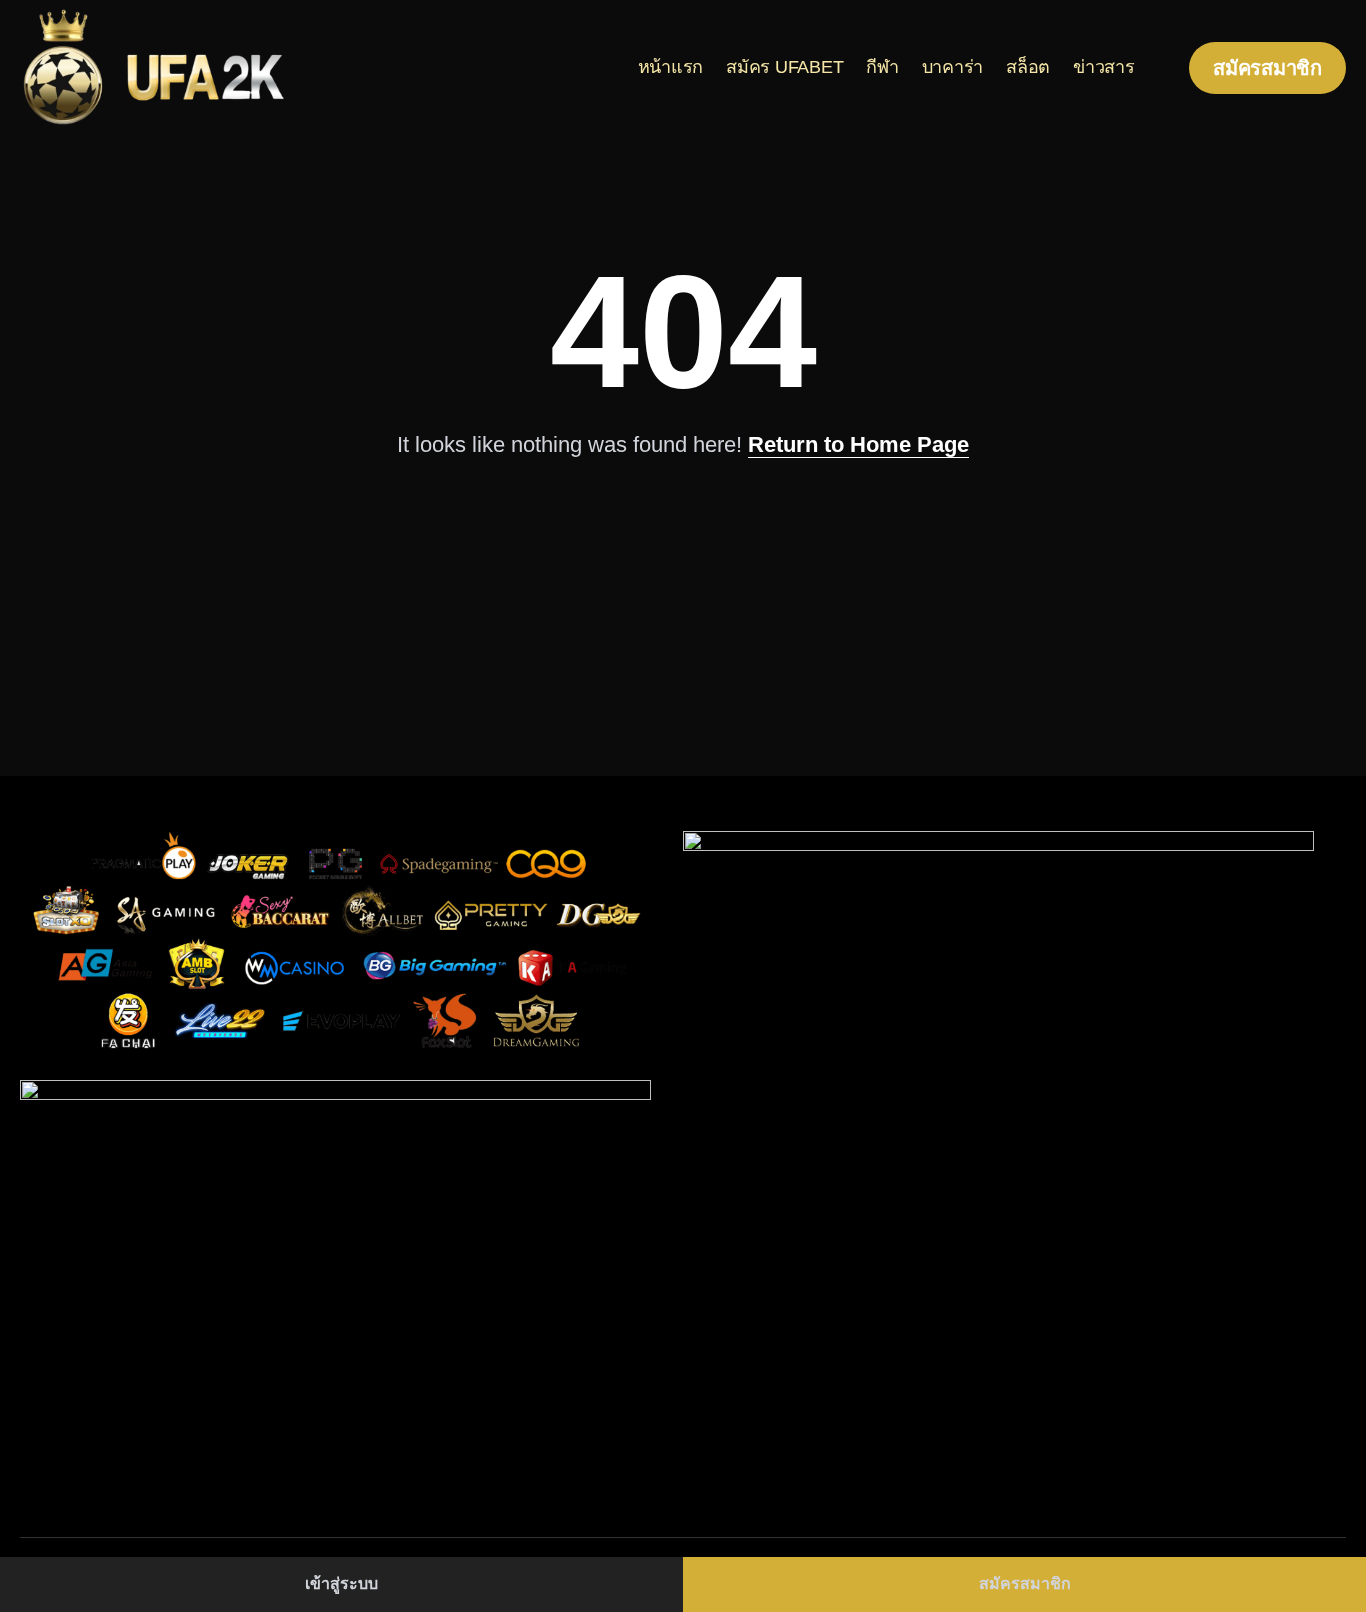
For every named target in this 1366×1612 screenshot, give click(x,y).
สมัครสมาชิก (1025, 1583)
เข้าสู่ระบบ (341, 1583)
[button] (1267, 68)
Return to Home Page (858, 444)
